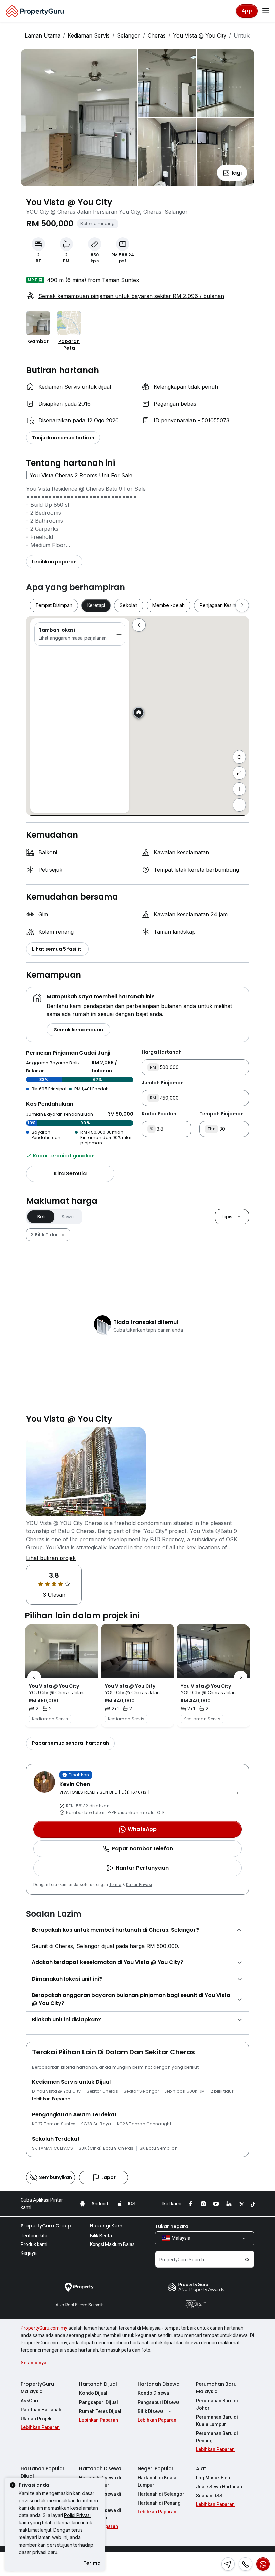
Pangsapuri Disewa (159, 2402)
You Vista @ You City (200, 35)
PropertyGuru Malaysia (37, 2388)
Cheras (157, 35)
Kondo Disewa (153, 2393)
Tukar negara (172, 2226)
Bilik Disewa (151, 2411)
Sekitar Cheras (102, 2091)
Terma (116, 1885)
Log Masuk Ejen (213, 2478)
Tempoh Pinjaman (222, 1114)
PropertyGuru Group (46, 2226)
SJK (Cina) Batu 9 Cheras (106, 2148)
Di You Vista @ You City (56, 2091)
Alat (201, 2468)
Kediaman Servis (89, 35)
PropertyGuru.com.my (44, 2328)
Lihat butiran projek (51, 1558)
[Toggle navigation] (266, 11)
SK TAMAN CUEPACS (52, 2148)
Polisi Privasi (77, 2515)
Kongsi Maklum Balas (112, 2244)
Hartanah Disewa (159, 2384)
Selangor (129, 35)
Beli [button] (41, 1217)
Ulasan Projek (36, 2419)
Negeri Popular (156, 2468)
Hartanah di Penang (159, 2503)
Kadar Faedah (159, 1114)
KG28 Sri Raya (96, 2124)
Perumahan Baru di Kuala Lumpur (217, 2421)
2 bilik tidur (222, 2091)
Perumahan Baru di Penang (217, 2437)
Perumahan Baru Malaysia (216, 2388)
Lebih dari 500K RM (185, 2091)
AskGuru (30, 2401)
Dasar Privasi (139, 1885)
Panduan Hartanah (41, 2410)
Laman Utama (43, 35)
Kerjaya (29, 2253)
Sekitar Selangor (141, 2091)
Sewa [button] (68, 1217)
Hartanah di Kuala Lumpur (157, 2481)
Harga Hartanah (162, 1052)
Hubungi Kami (107, 2226)
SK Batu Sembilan (159, 2148)
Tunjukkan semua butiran (63, 438)
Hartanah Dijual (98, 2384)
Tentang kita (34, 2236)
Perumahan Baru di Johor (217, 2404)
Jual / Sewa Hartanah (219, 2487)
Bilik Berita (101, 2236)
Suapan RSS (209, 2496)
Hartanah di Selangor (161, 2494)
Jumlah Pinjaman (163, 1083)
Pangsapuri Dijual (99, 2402)
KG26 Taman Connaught (144, 2124)
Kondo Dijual (93, 2393)
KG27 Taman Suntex (53, 2124)
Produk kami (34, 2244)
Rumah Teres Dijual (100, 2411)
